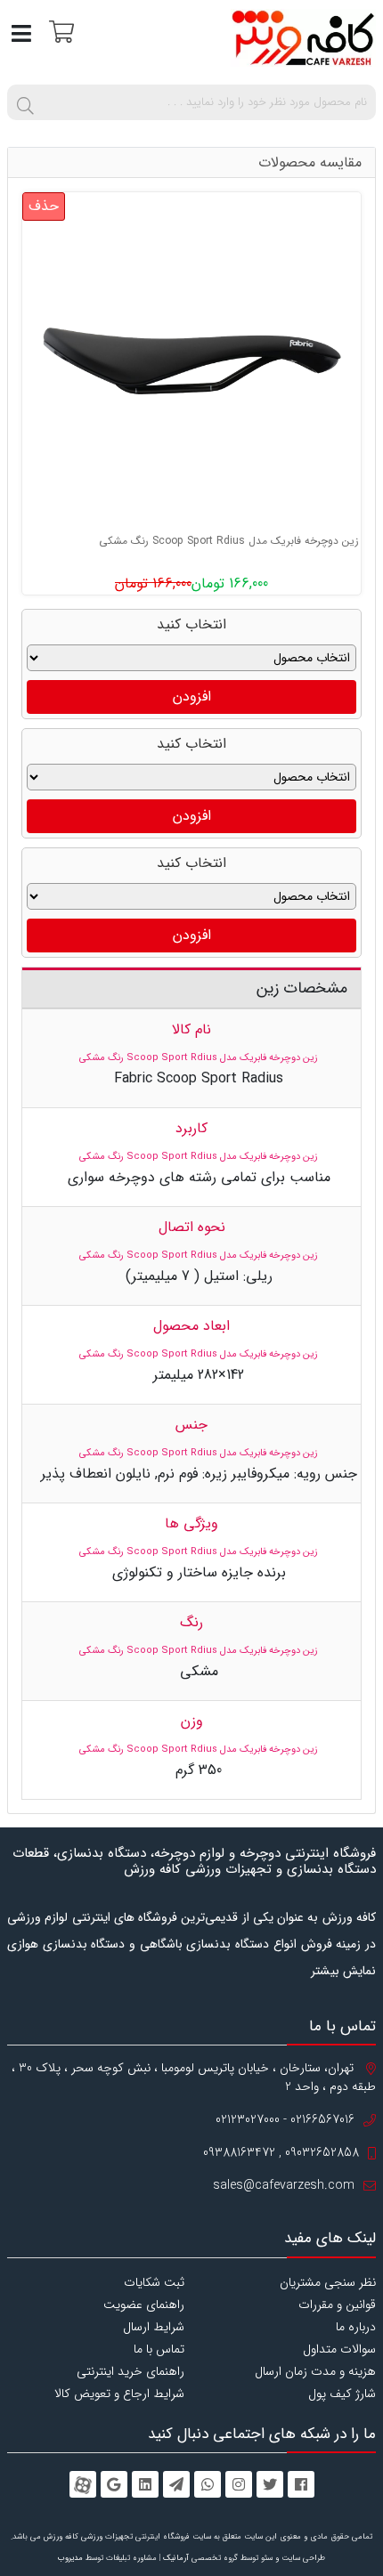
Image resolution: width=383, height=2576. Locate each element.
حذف (44, 206)
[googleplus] (114, 2484)
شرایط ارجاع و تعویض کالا (119, 2394)
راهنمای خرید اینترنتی (130, 2371)
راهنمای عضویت (144, 2305)
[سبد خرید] (59, 31)
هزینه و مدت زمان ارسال (315, 2371)
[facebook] (301, 2484)
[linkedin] (145, 2484)
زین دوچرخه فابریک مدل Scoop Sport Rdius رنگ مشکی (229, 541)
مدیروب (70, 2558)
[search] (25, 102)
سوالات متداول (339, 2349)
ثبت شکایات (154, 2282)
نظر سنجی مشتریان (328, 2282)
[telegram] (176, 2484)
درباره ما (356, 2327)
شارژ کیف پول (342, 2394)
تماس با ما (159, 2349)
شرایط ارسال (154, 2327)
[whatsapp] (208, 2484)
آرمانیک (176, 2558)
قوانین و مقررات (337, 2305)
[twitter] (270, 2484)
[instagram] (239, 2484)
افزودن (192, 697)
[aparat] (83, 2484)
